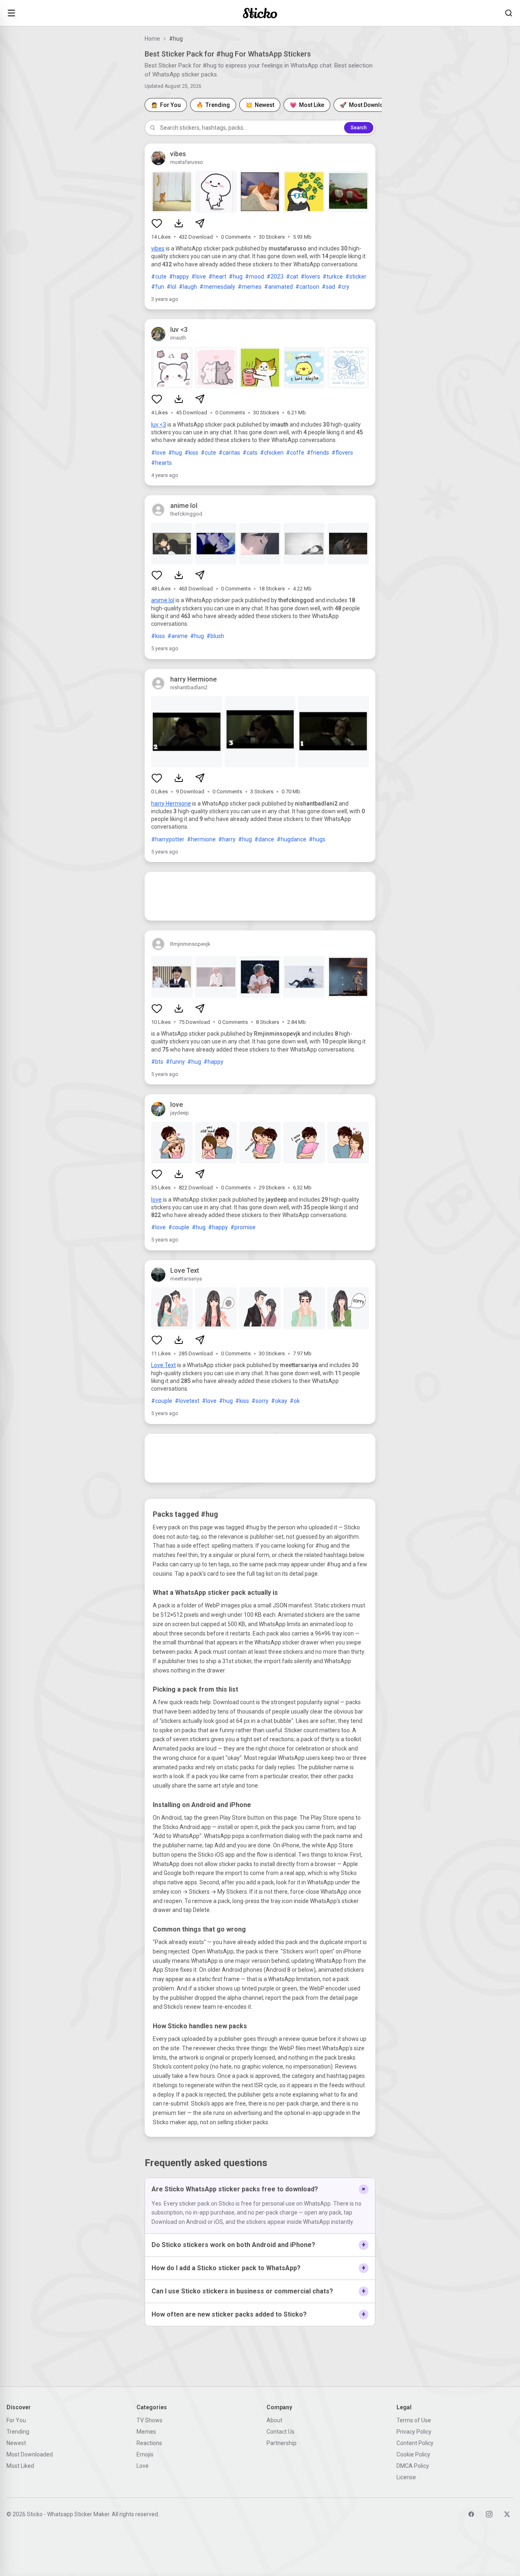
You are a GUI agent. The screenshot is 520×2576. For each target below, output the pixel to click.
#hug (236, 277)
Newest (16, 2443)
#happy (179, 277)
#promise (243, 1227)
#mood (255, 277)
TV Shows (149, 2420)
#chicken (272, 453)
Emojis (145, 2454)
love (156, 1200)
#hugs (317, 839)
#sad (328, 287)
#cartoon (307, 287)
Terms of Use (414, 2420)
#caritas (229, 453)
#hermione (201, 839)
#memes (250, 287)
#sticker (356, 277)
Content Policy (415, 2443)
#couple (179, 1227)
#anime (178, 636)
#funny (175, 1062)
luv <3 (159, 425)
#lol (171, 287)
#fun (158, 287)
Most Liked (20, 2466)
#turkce (333, 277)
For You (16, 2420)
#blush (215, 636)
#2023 (275, 277)
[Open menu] (11, 13)
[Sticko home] (260, 13)
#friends (318, 453)
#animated (278, 287)
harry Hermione (171, 804)
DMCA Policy (413, 2466)
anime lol (163, 600)
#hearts (161, 463)
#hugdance (291, 839)
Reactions (149, 2443)
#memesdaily (217, 287)
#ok (295, 1401)
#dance (264, 839)
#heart (217, 277)
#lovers (310, 277)
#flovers (342, 453)
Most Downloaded (30, 2454)
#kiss (191, 453)
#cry (343, 287)
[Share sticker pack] (200, 223)
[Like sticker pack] (157, 223)
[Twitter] (507, 2514)
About (274, 2420)
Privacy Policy (414, 2432)
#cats (250, 453)
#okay (279, 1401)
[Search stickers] (509, 13)
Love (143, 2466)
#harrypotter (168, 839)
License (406, 2477)
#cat (292, 277)
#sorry (260, 1401)
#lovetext (187, 1401)
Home (152, 39)
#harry (227, 839)
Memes (146, 2432)
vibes (158, 248)
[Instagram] (489, 2514)
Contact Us (281, 2432)
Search (359, 128)
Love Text (164, 1365)
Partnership (282, 2443)
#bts (157, 1062)
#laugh (188, 287)
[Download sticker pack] (179, 223)
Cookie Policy (413, 2454)
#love (199, 277)
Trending (18, 2432)
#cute (159, 277)
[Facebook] (471, 2514)
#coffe (295, 453)
